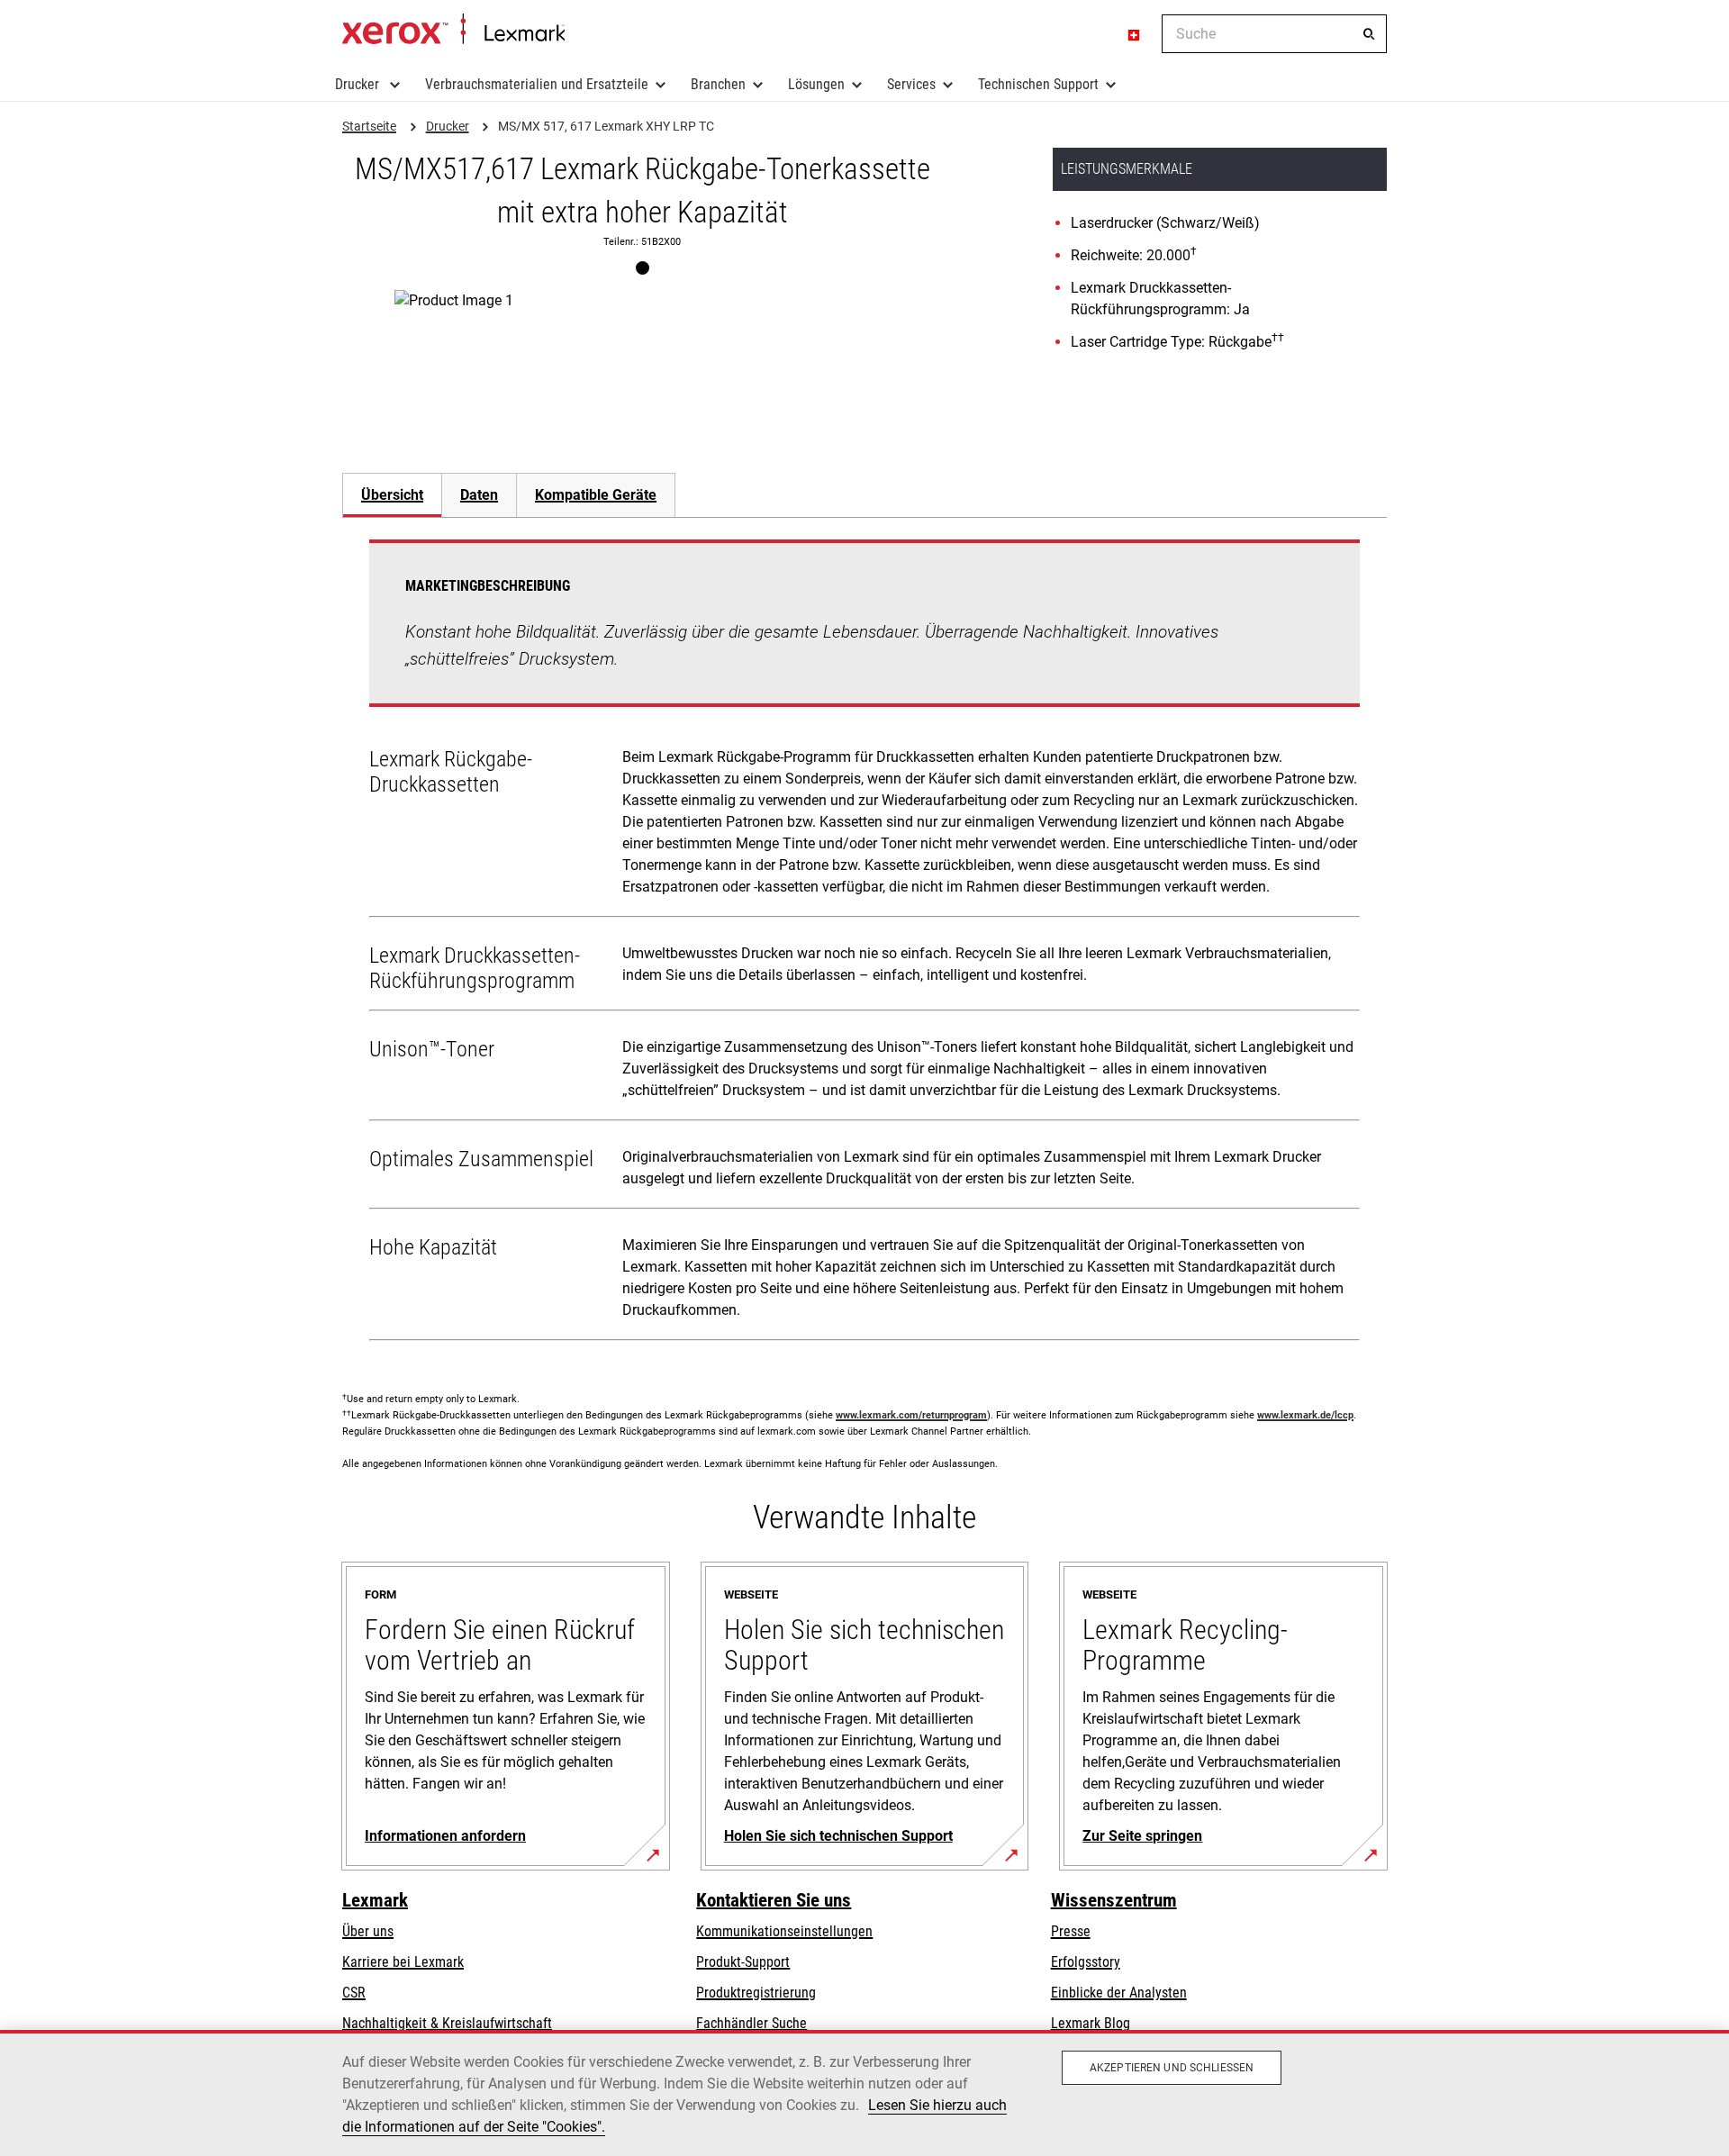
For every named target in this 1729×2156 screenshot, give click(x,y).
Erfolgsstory (1086, 1962)
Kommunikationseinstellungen (784, 1931)
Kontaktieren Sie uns (774, 1900)
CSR (354, 1993)
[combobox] (1274, 34)
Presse (1071, 1931)
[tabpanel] (864, 944)
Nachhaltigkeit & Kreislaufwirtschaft (447, 2023)
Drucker (359, 84)
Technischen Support (1038, 84)
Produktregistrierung (756, 1993)
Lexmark (375, 1900)
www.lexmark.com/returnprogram (911, 1415)
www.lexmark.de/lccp (1305, 1415)
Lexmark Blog (1091, 2023)
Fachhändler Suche (751, 2023)
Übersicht (392, 495)
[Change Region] (1135, 34)
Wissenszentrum (1114, 1900)
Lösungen (816, 84)
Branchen (718, 84)
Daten (479, 495)
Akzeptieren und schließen (1172, 2068)
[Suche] (1369, 34)
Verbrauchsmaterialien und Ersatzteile (537, 84)
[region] (864, 2093)
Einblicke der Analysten (1119, 1993)
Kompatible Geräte (596, 495)
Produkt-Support (743, 1962)
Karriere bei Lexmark (403, 1962)
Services (911, 84)
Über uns (368, 1931)
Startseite (453, 30)
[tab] (392, 495)
